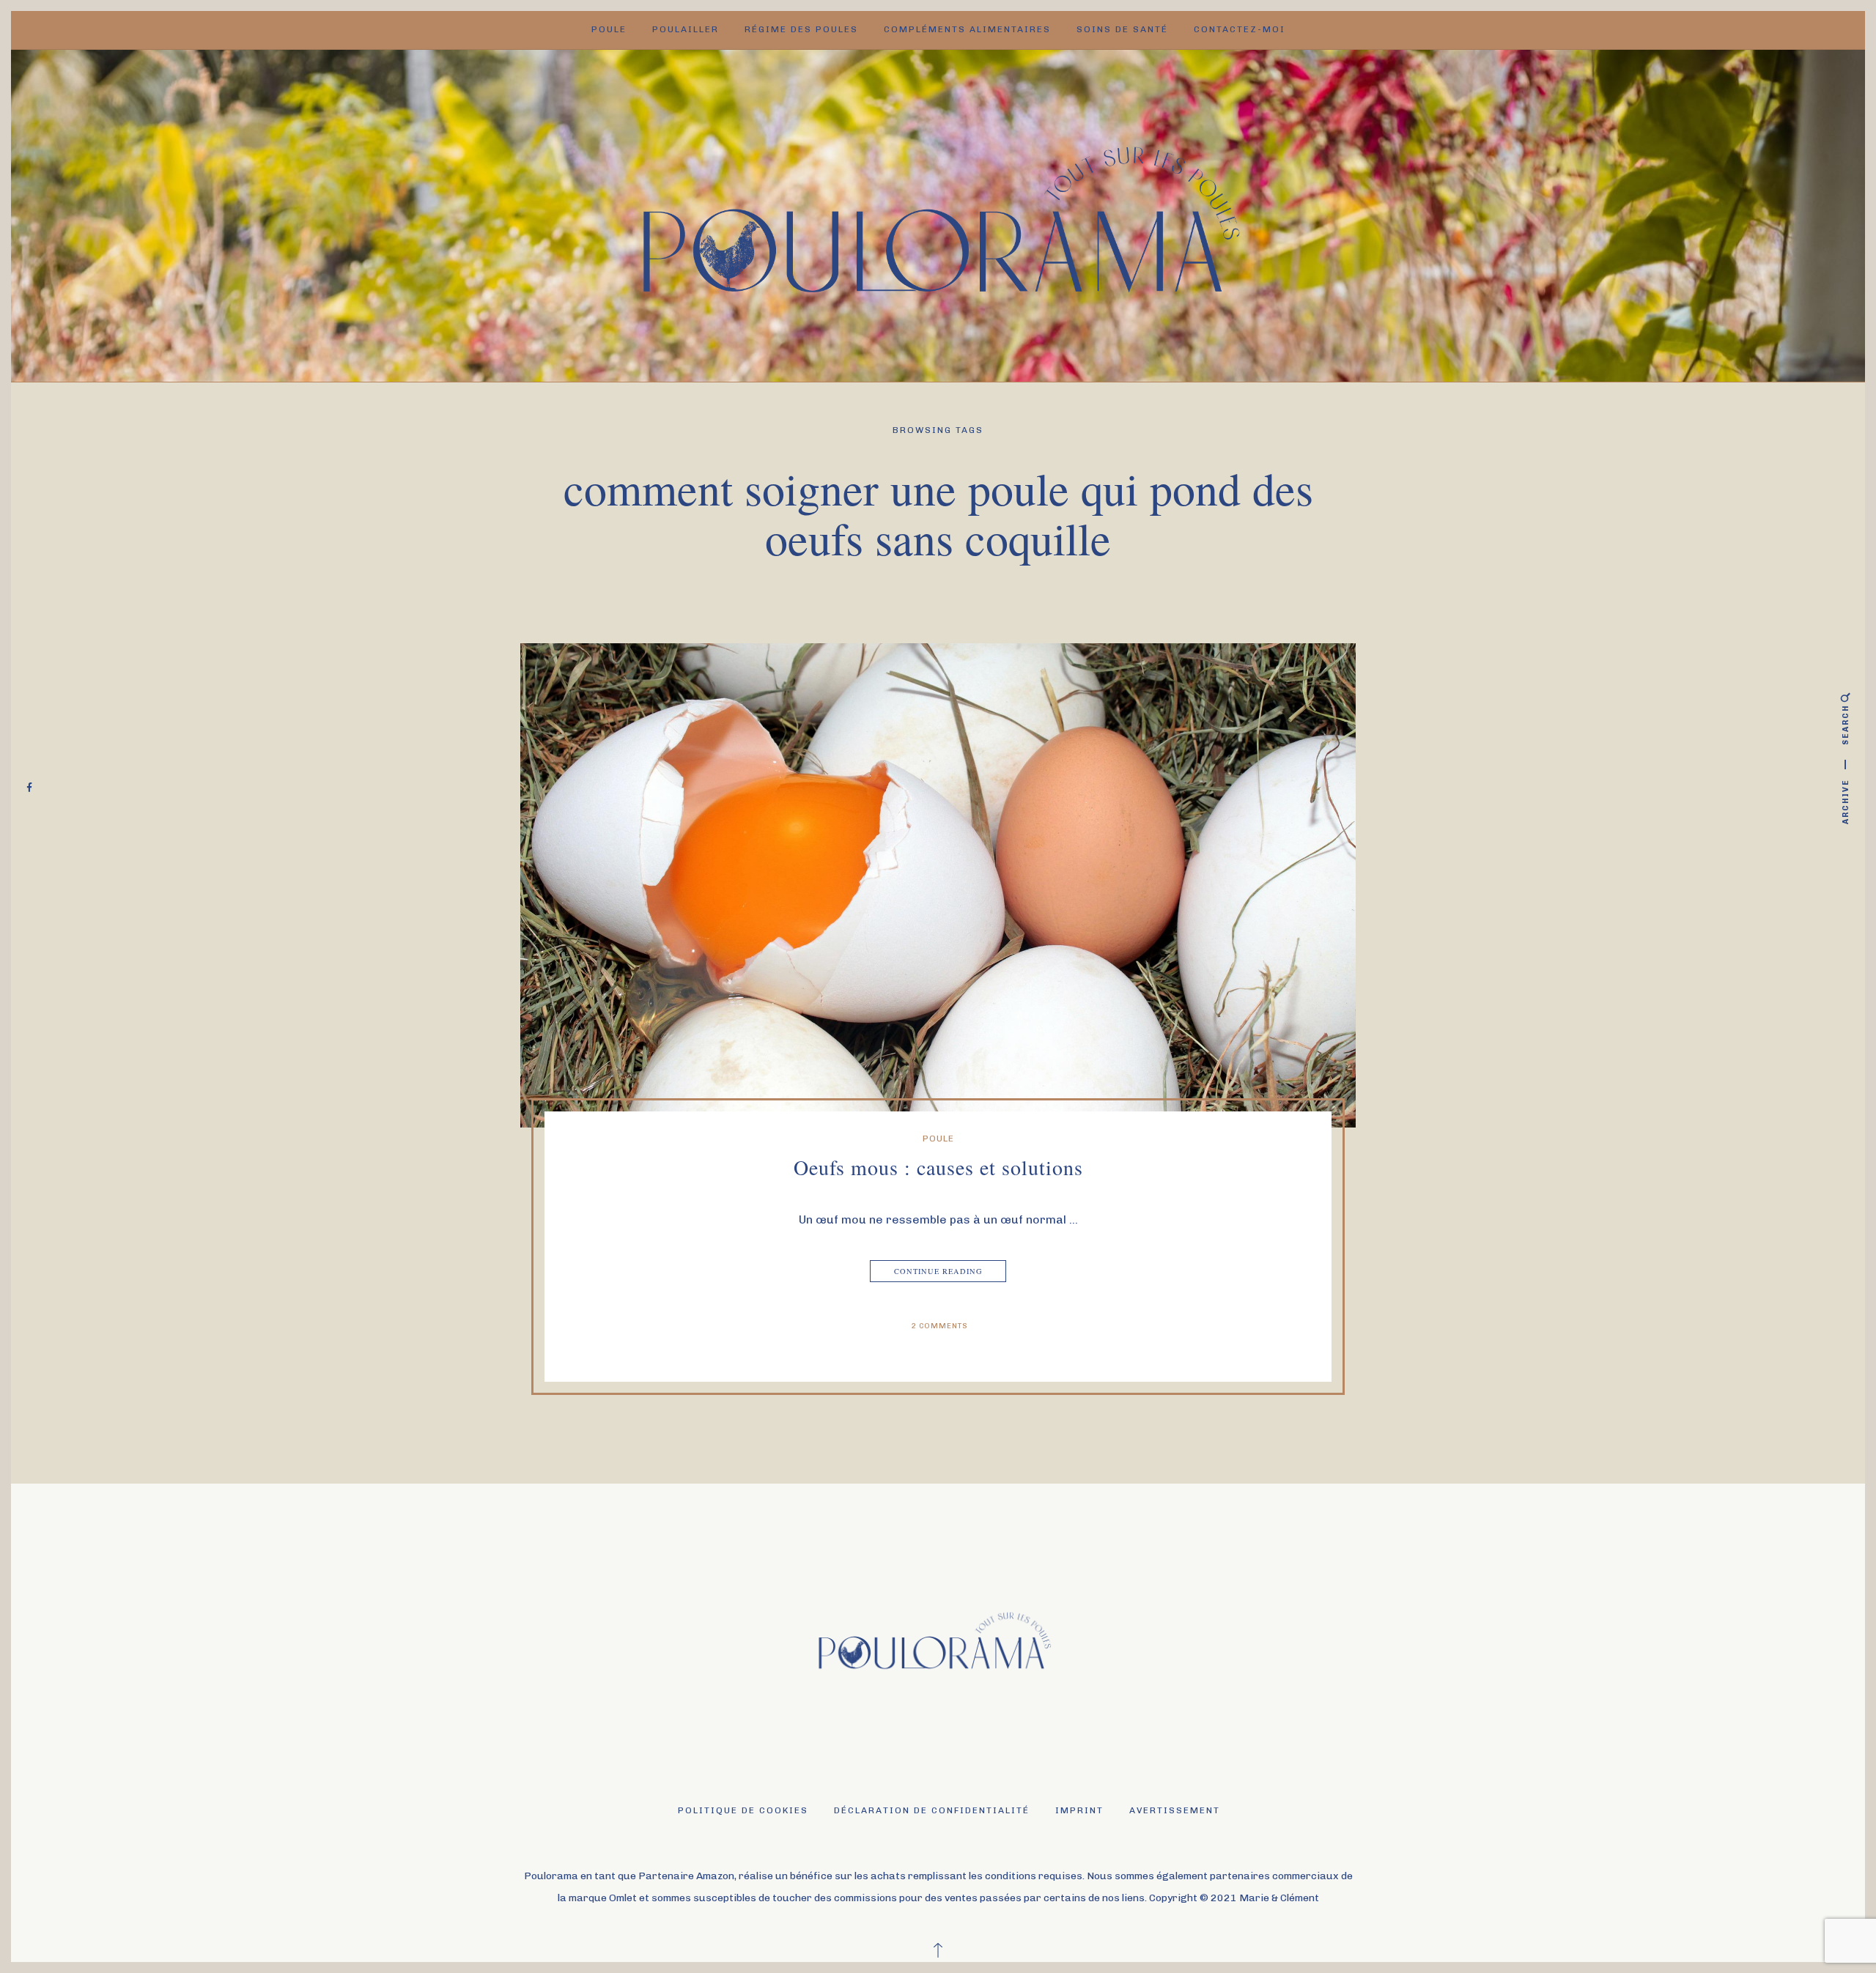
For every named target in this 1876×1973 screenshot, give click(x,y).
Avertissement (1175, 1810)
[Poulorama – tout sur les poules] (938, 214)
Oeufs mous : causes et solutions (938, 1167)
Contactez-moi (1240, 29)
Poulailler (686, 29)
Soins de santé (1122, 29)
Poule (609, 29)
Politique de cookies (743, 1810)
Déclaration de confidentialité (932, 1810)
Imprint (1079, 1810)
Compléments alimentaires (967, 29)
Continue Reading (938, 1271)
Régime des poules (801, 29)
